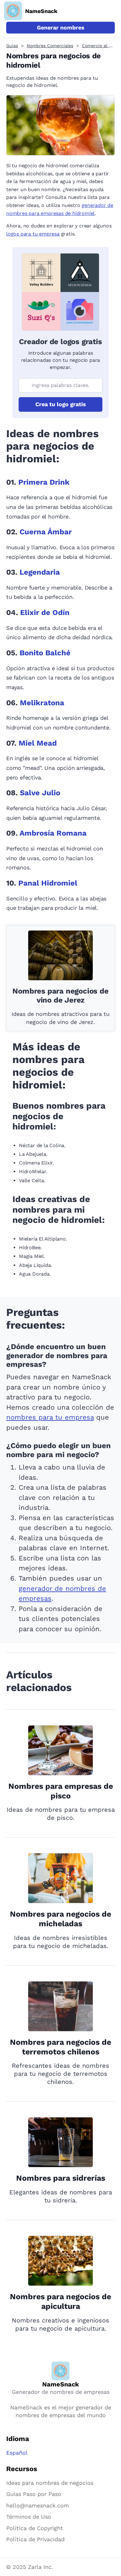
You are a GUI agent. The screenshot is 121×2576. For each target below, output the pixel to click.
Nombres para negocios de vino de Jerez (60, 996)
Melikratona (42, 703)
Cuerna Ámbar (46, 532)
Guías (12, 46)
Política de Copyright (35, 2528)
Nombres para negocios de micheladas (60, 1919)
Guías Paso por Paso (34, 2494)
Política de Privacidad (35, 2539)
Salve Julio (40, 793)
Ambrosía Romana (53, 833)
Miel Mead (38, 743)
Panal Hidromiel (48, 883)
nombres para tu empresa (50, 1417)
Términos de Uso (29, 2517)
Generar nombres (61, 27)
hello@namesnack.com (38, 2505)
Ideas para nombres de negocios (50, 2483)
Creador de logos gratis (60, 342)
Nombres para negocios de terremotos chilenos (60, 2047)
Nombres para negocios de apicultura (60, 2301)
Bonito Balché (45, 653)
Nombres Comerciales (50, 46)
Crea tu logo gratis (61, 404)
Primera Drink (44, 482)
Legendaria (40, 572)
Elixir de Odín (45, 613)
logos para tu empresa (33, 234)
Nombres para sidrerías (61, 2178)
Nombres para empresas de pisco (61, 1791)
